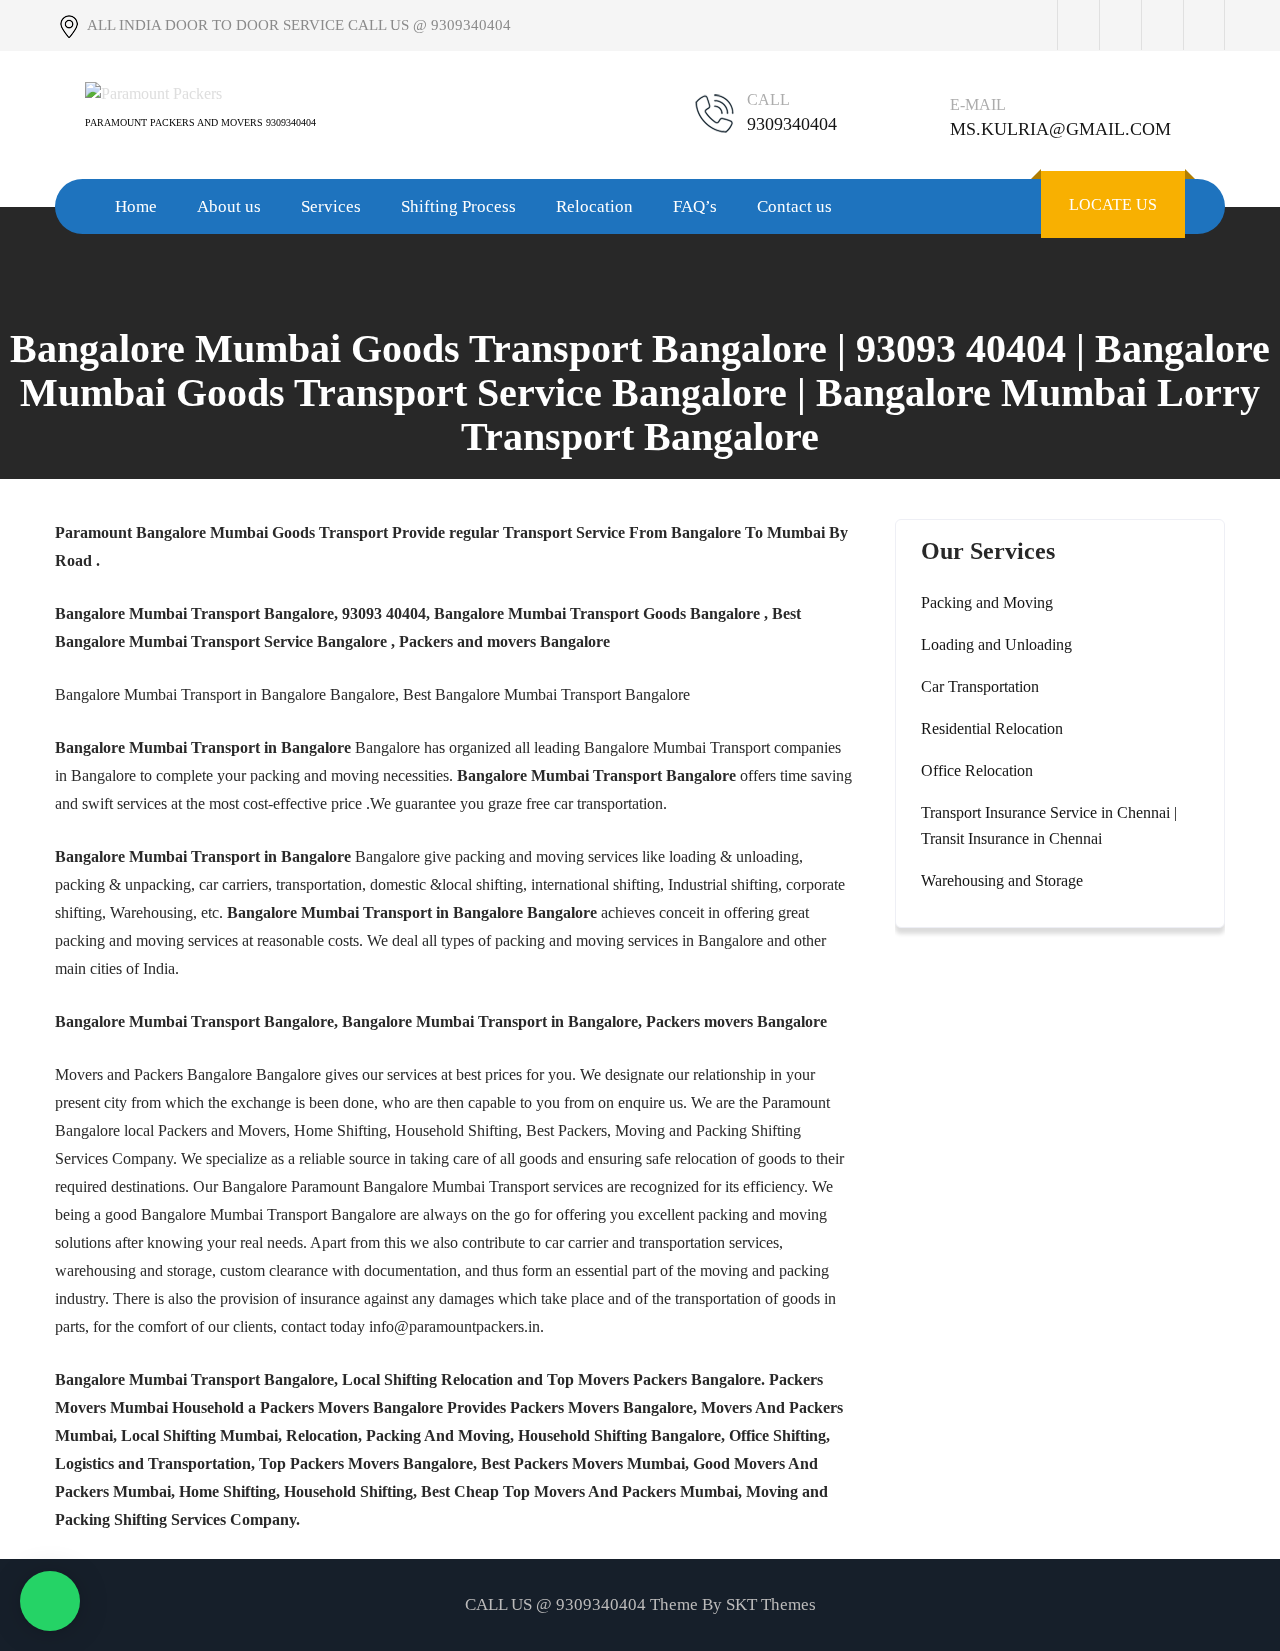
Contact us (794, 206)
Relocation (594, 206)
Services (331, 206)
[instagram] (1162, 25)
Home (136, 206)
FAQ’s (695, 206)
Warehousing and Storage (1002, 880)
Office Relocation (977, 770)
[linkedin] (1204, 25)
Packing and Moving (987, 602)
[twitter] (1120, 25)
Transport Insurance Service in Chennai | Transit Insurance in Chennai (1049, 825)
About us (229, 206)
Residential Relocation (992, 728)
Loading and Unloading (996, 644)
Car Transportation (980, 686)
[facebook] (1078, 25)
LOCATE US (1113, 204)
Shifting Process (458, 206)
